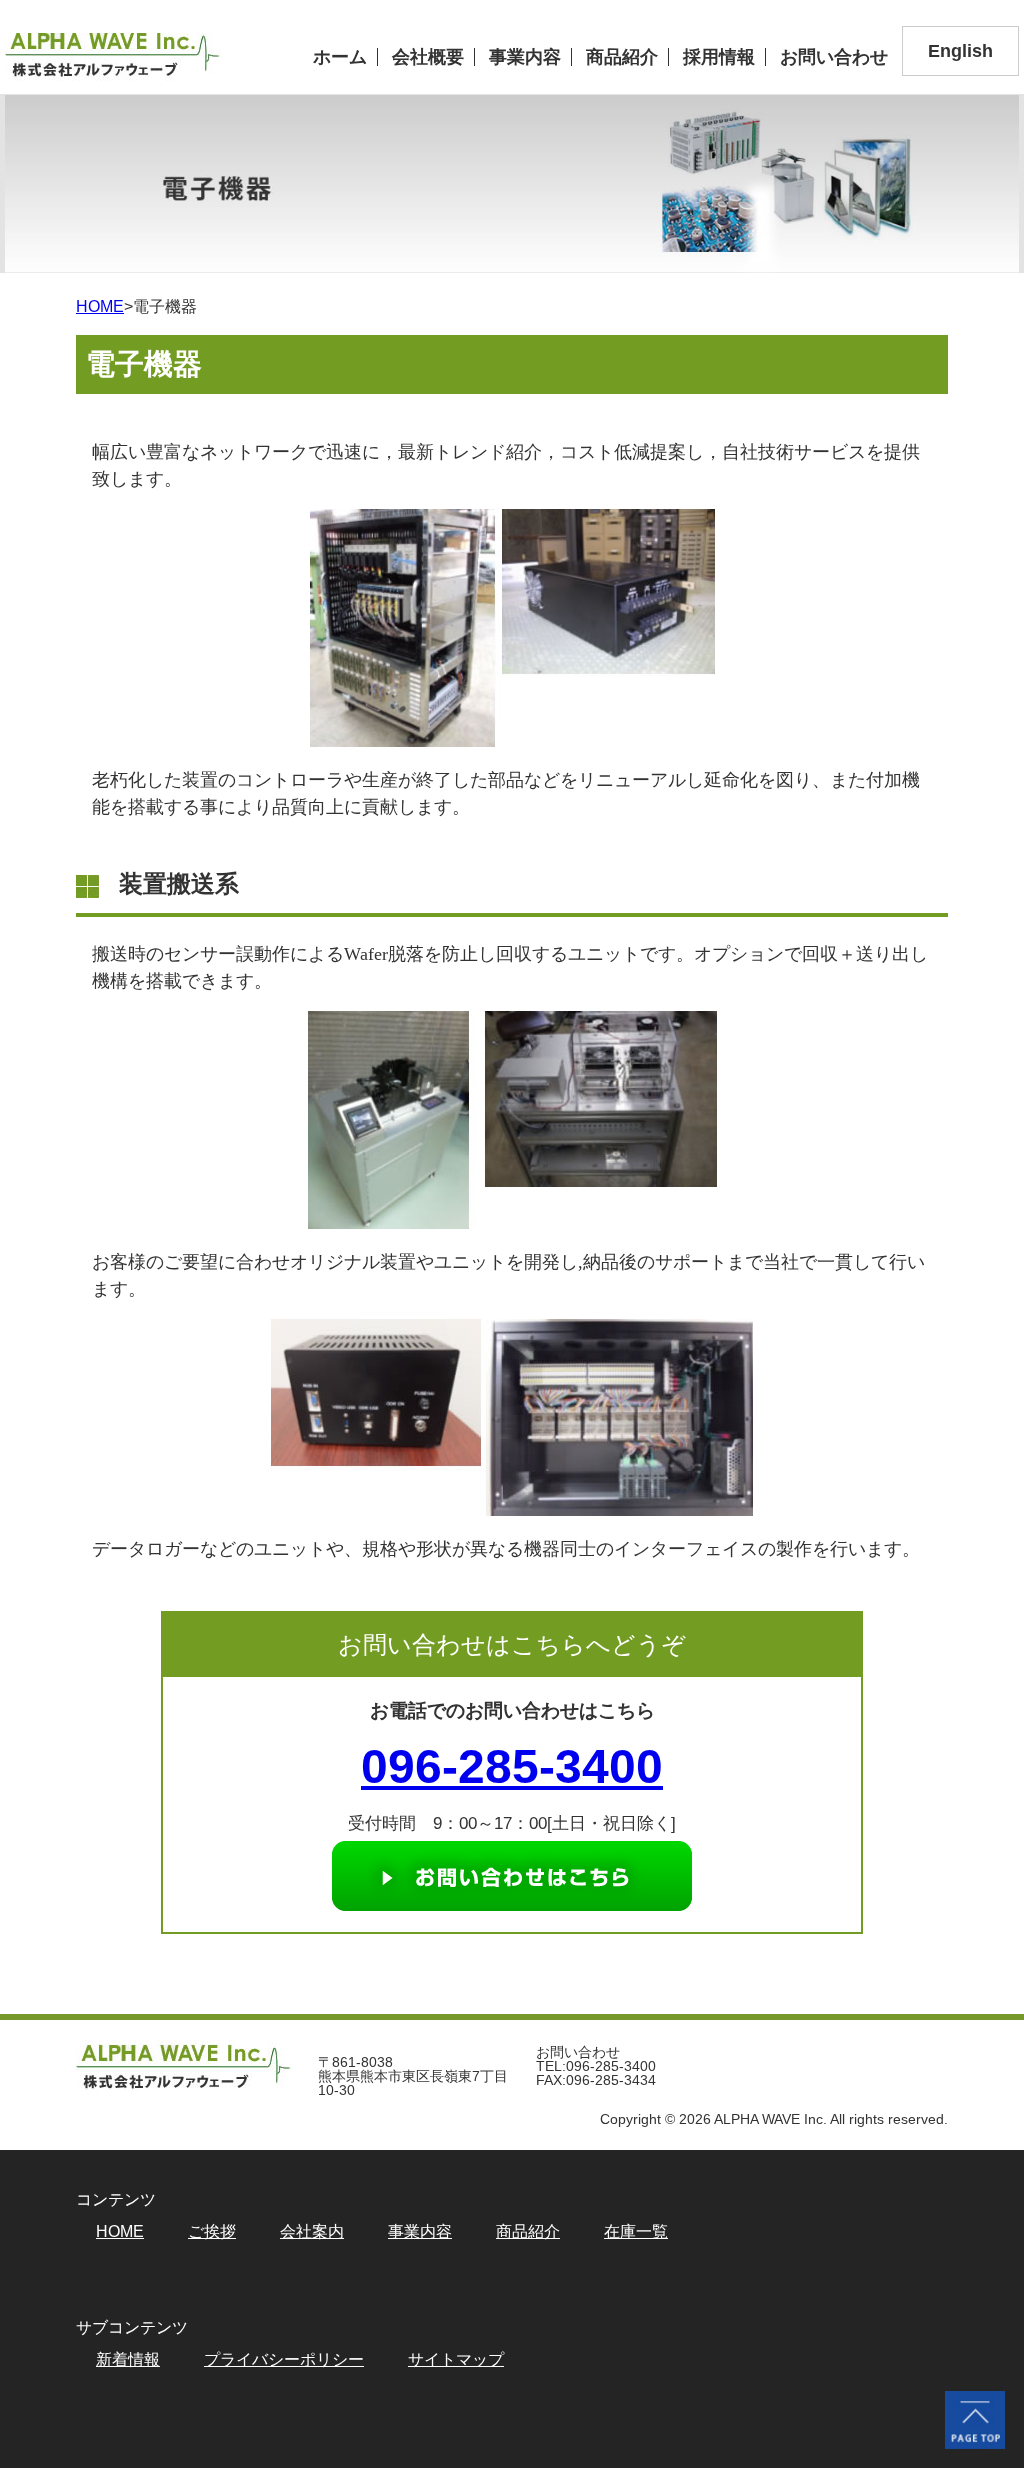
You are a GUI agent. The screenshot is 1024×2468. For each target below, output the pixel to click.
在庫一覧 (636, 2232)
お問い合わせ (834, 57)
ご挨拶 (212, 2232)
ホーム (340, 57)
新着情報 (128, 2360)
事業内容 (525, 57)
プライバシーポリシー (284, 2360)
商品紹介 (622, 57)
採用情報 (719, 57)
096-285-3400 (512, 1766)
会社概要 (428, 57)
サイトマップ (456, 2360)
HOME (100, 306)
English (960, 51)
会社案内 (312, 2232)
